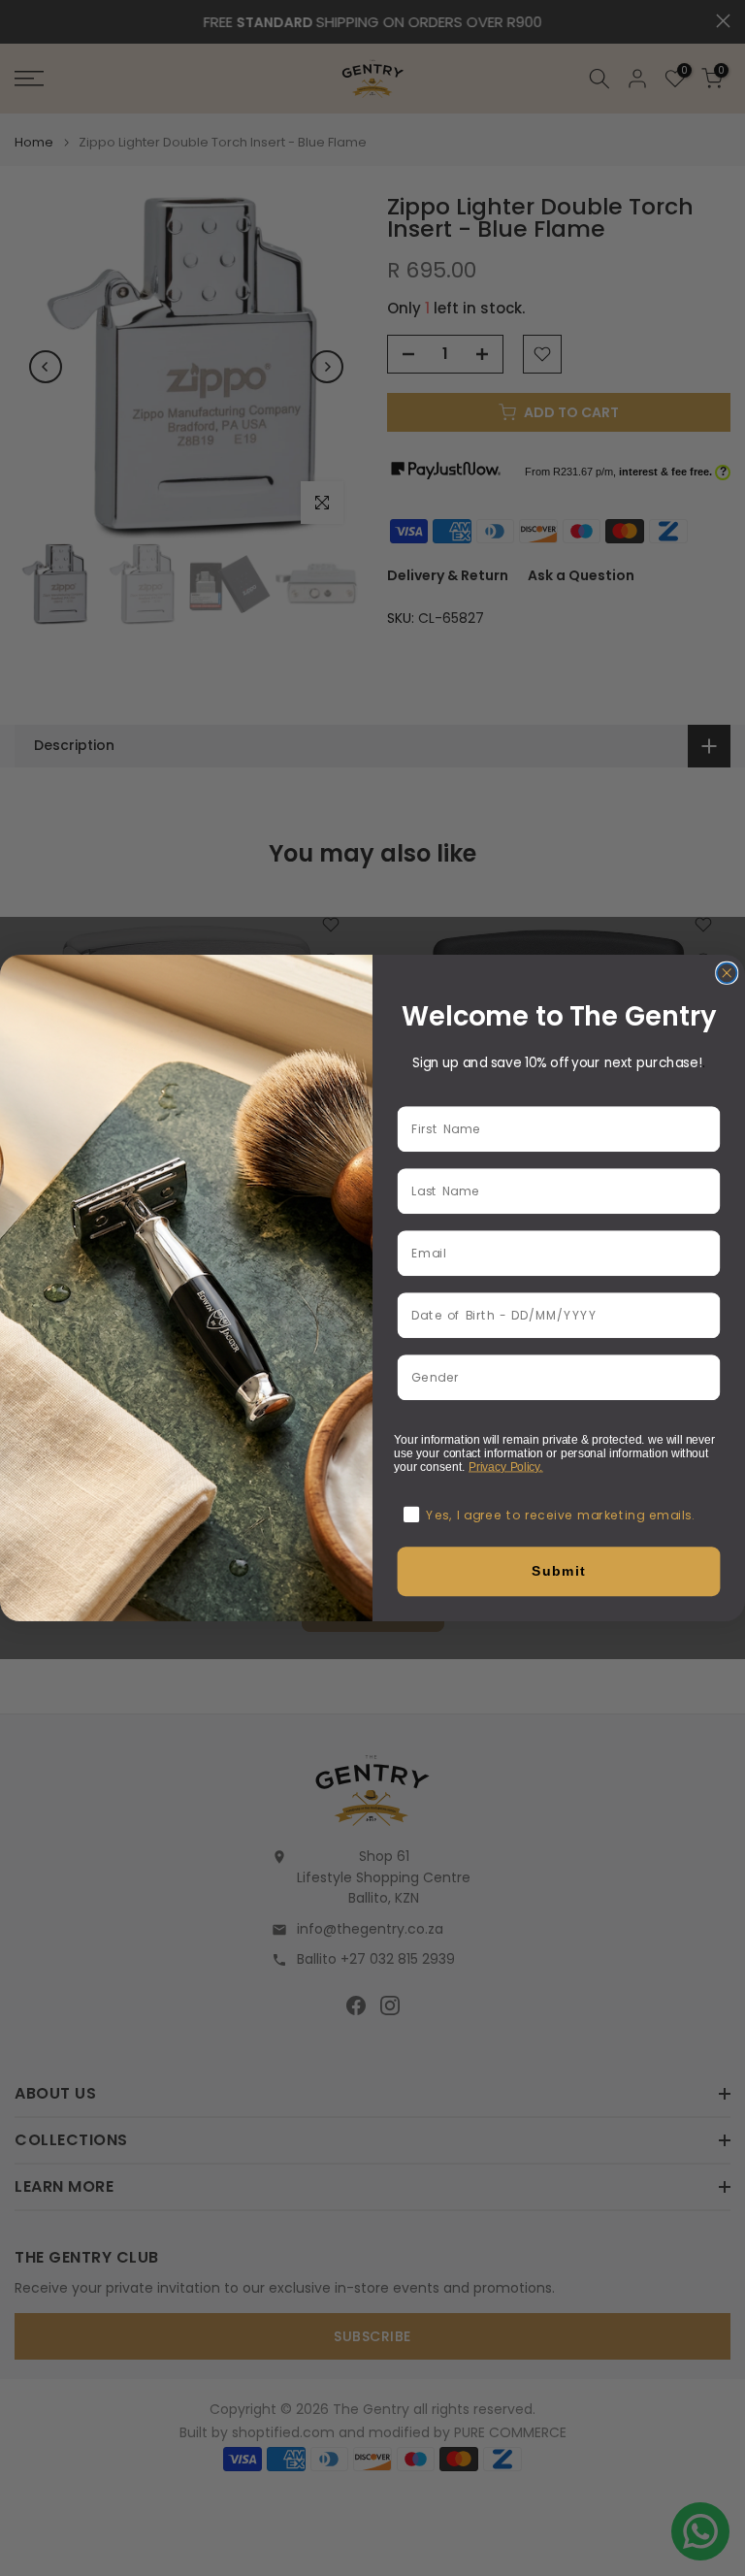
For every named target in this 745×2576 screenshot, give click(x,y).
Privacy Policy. (506, 1467)
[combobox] (554, 1377)
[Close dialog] (727, 973)
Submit (559, 1571)
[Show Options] (705, 1377)
